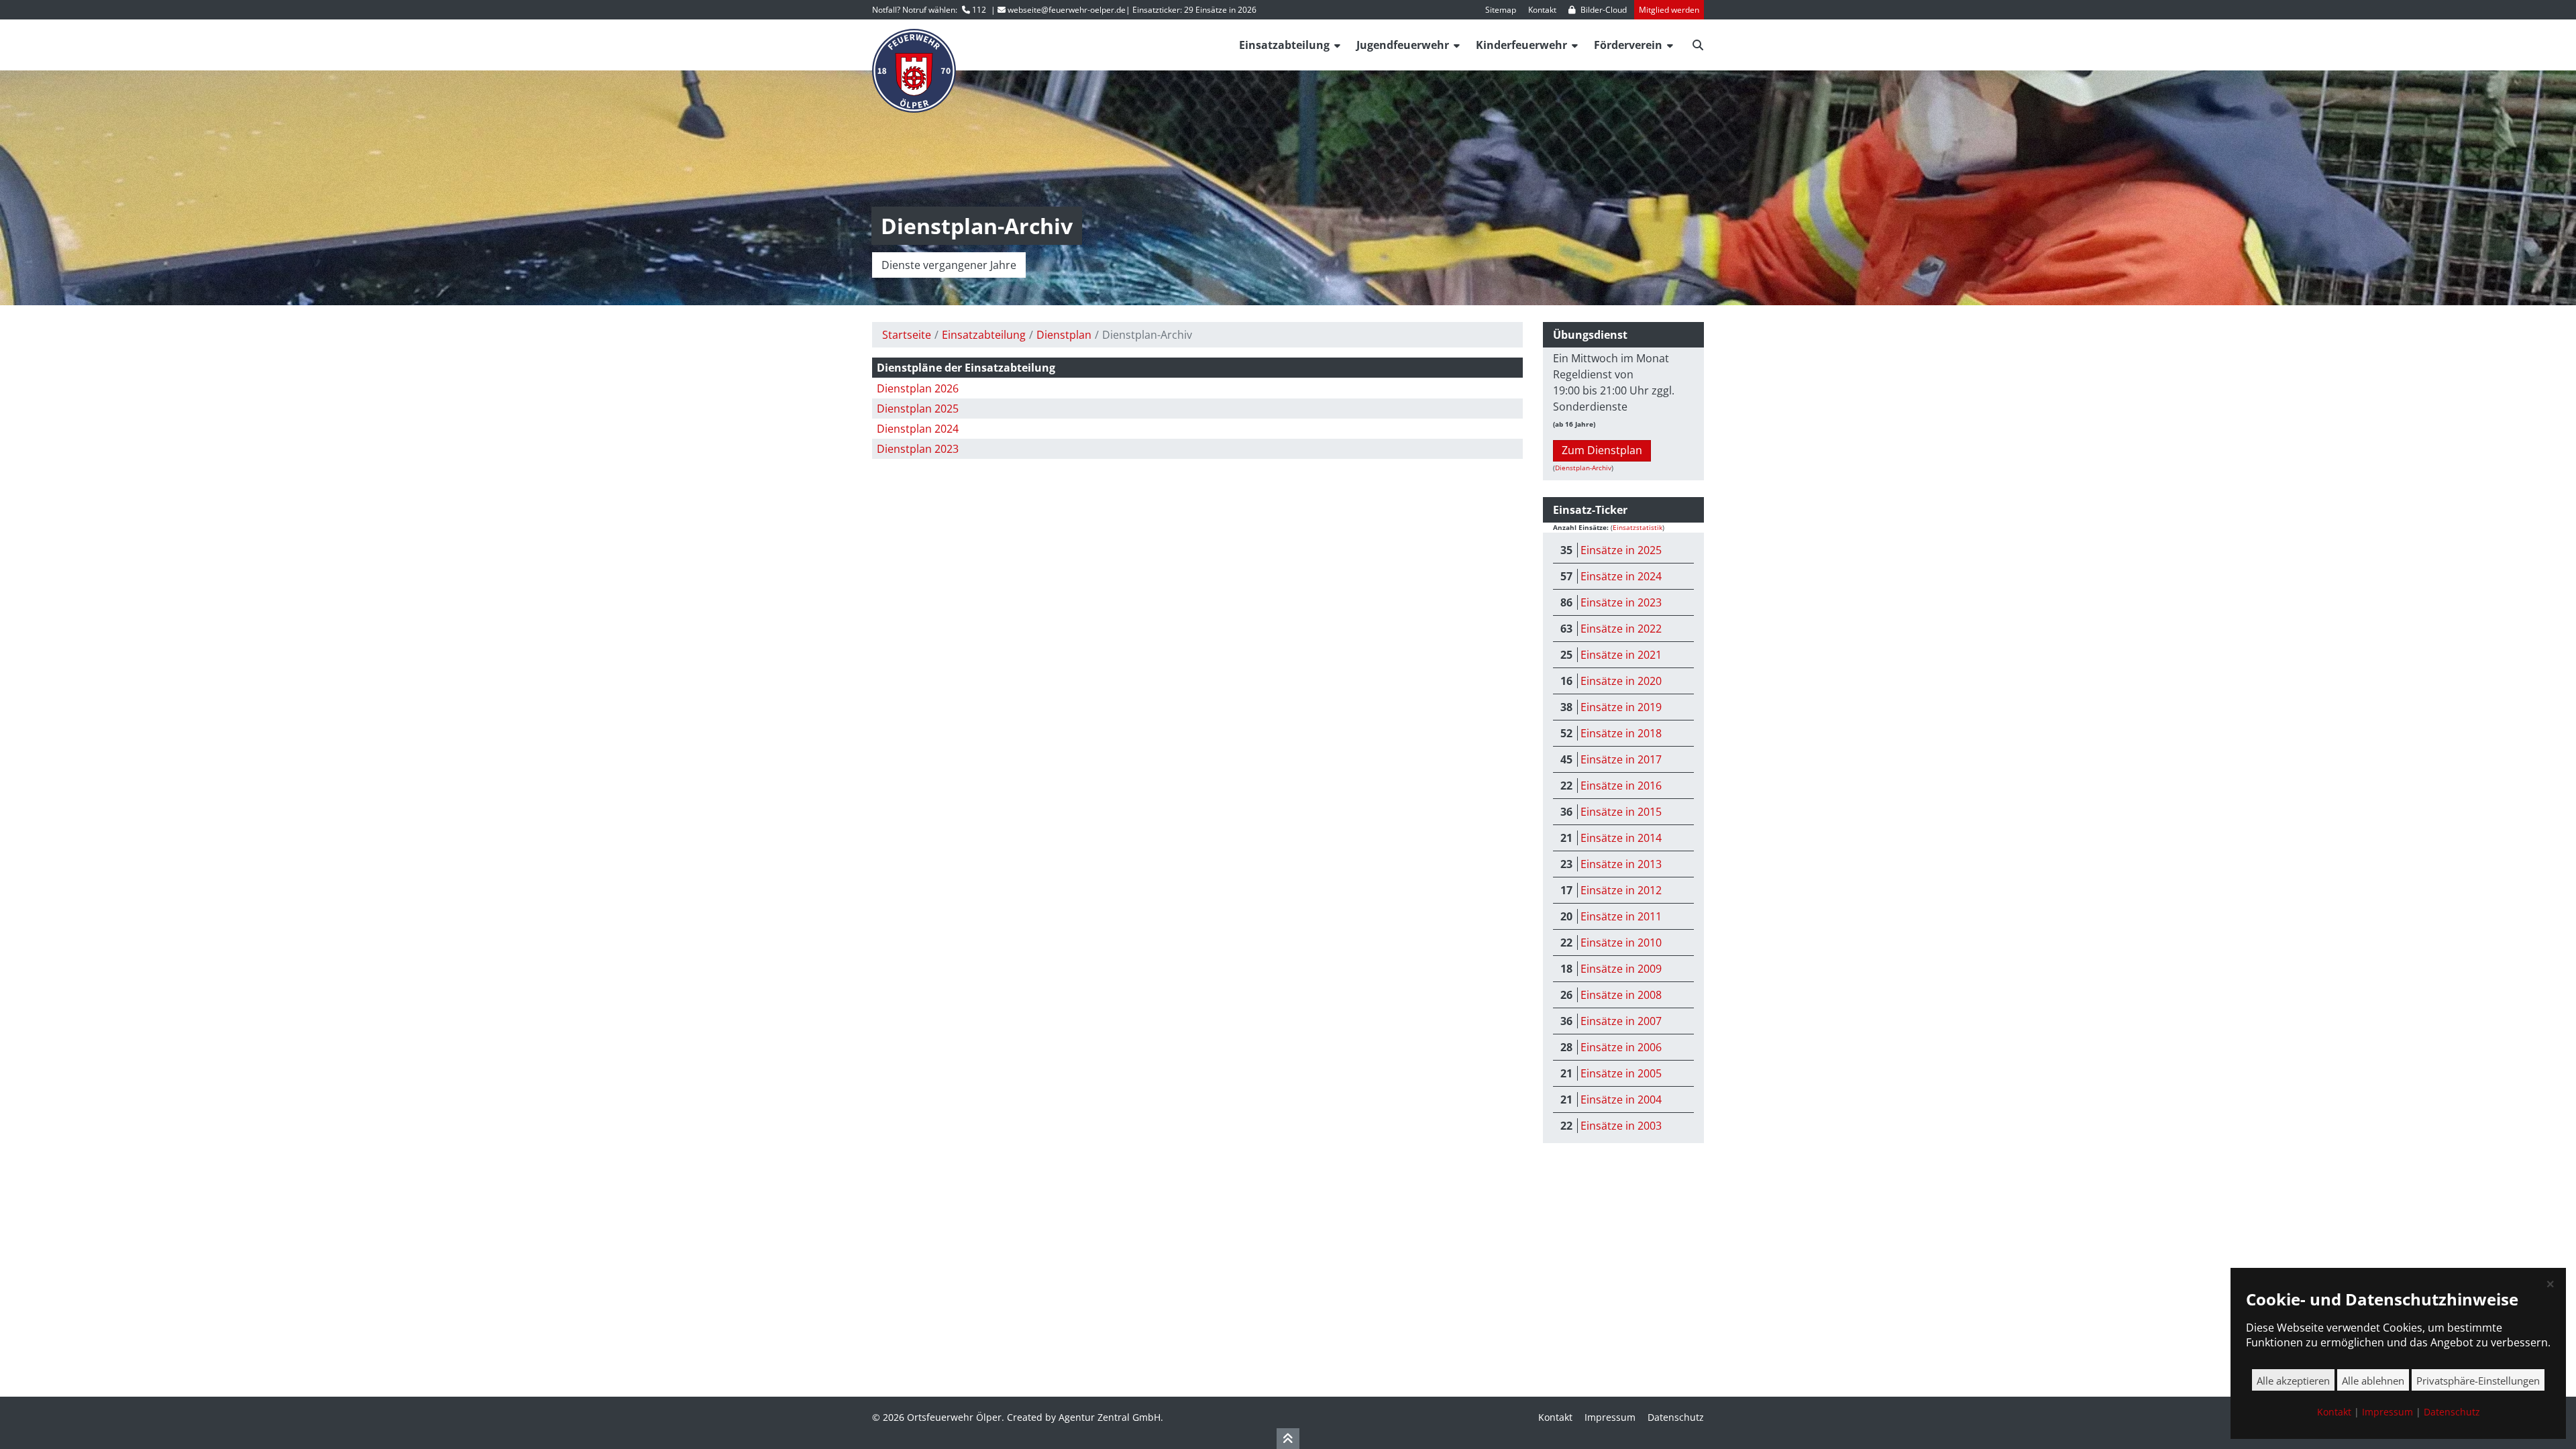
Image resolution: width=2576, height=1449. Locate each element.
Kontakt (1542, 10)
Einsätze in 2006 (1621, 1047)
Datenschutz (1676, 1417)
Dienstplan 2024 (918, 429)
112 (979, 10)
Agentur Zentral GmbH (1110, 1417)
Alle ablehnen (2373, 1381)
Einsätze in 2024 (1621, 576)
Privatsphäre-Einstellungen (2478, 1381)
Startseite (907, 335)
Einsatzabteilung (984, 335)
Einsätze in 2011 (1621, 916)
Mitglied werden (1669, 10)
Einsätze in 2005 (1621, 1073)
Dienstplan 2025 (918, 409)
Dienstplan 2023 (918, 449)
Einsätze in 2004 (1621, 1099)
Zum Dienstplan (1602, 451)
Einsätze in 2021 (1621, 655)
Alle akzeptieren (2293, 1381)
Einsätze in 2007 (1621, 1021)
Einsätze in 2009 (1621, 969)
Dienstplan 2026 (918, 388)
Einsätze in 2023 (1621, 602)
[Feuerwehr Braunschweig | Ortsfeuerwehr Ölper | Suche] (1698, 42)
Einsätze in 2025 (1621, 550)
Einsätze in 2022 (1621, 629)
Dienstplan (1064, 335)
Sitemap (1501, 10)
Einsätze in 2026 (1226, 10)
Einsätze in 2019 (1621, 707)
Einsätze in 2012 (1621, 890)
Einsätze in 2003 (1621, 1126)
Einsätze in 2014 (1621, 838)
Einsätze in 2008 (1621, 995)
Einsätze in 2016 (1621, 786)
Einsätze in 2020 (1621, 681)
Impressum (1610, 1417)
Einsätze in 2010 (1621, 943)
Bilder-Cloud (1604, 10)
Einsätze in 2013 (1621, 864)
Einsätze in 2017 (1621, 759)
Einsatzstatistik (1638, 527)
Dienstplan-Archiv (1583, 468)
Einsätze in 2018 (1621, 733)
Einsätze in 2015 (1621, 812)
